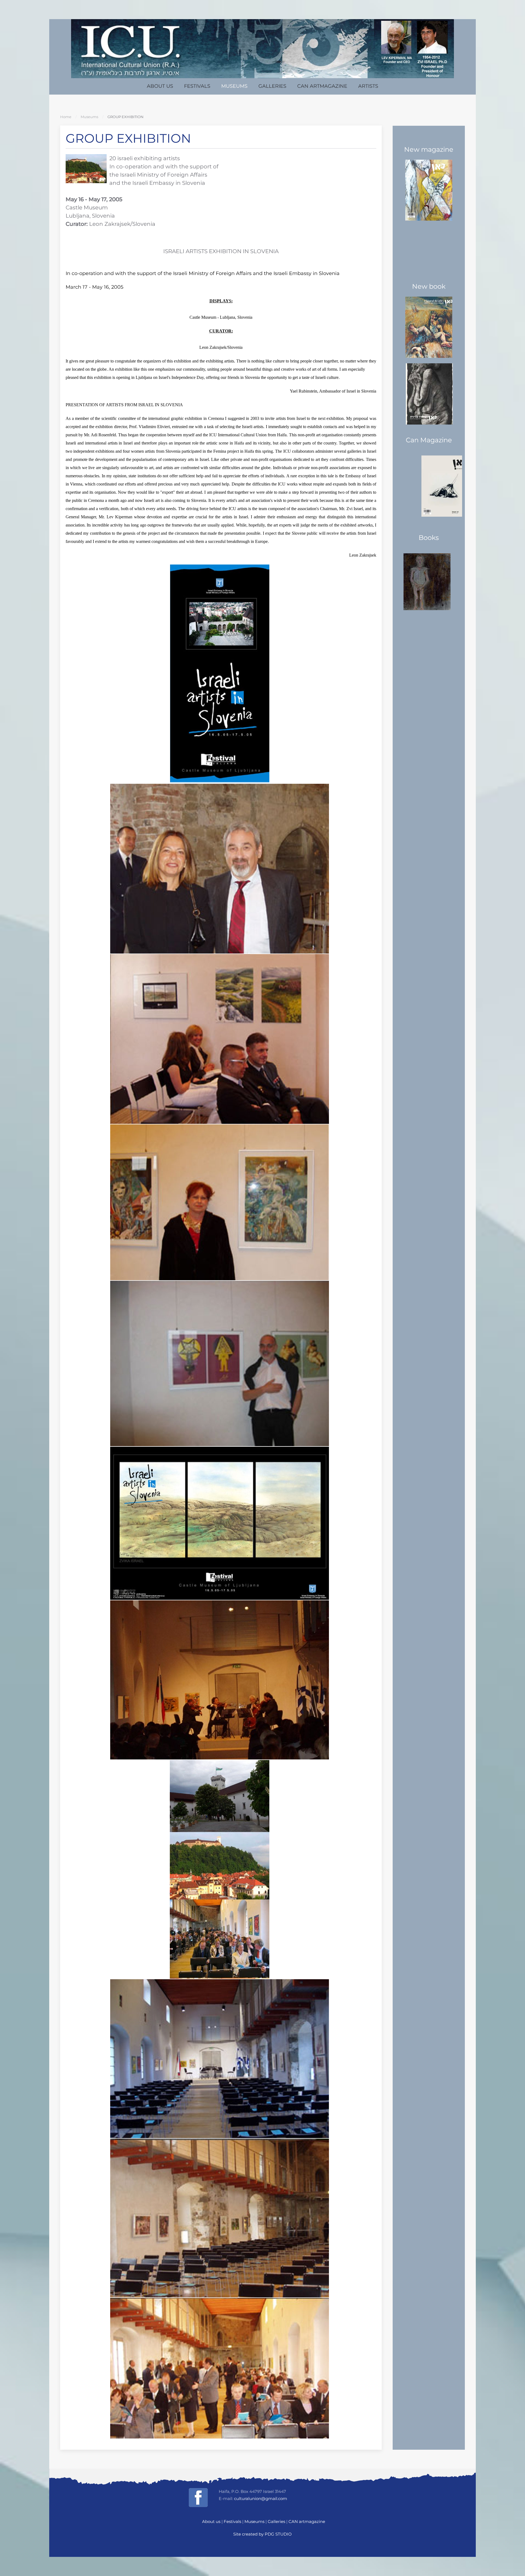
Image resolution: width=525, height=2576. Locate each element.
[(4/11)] (221, 1202)
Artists (368, 86)
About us (160, 86)
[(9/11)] (221, 2059)
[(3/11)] (221, 1039)
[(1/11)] (221, 674)
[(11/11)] (221, 2368)
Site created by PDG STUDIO (262, 2534)
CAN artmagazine (322, 86)
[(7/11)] (221, 1680)
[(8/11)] (221, 1869)
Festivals (197, 86)
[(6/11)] (221, 1523)
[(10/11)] (221, 2218)
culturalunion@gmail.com (261, 2498)
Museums (234, 86)
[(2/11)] (221, 869)
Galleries (272, 86)
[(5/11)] (221, 1363)
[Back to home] (262, 49)
